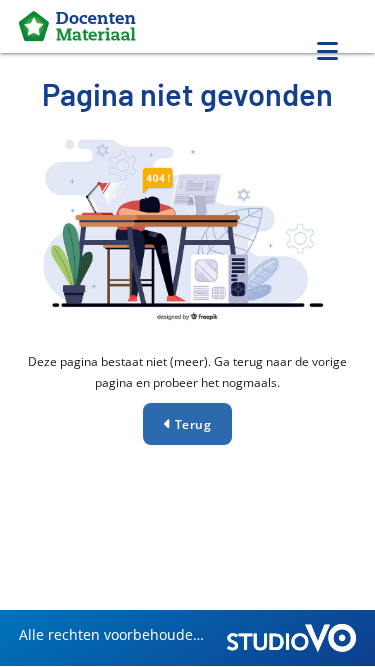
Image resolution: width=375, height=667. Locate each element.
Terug (191, 424)
